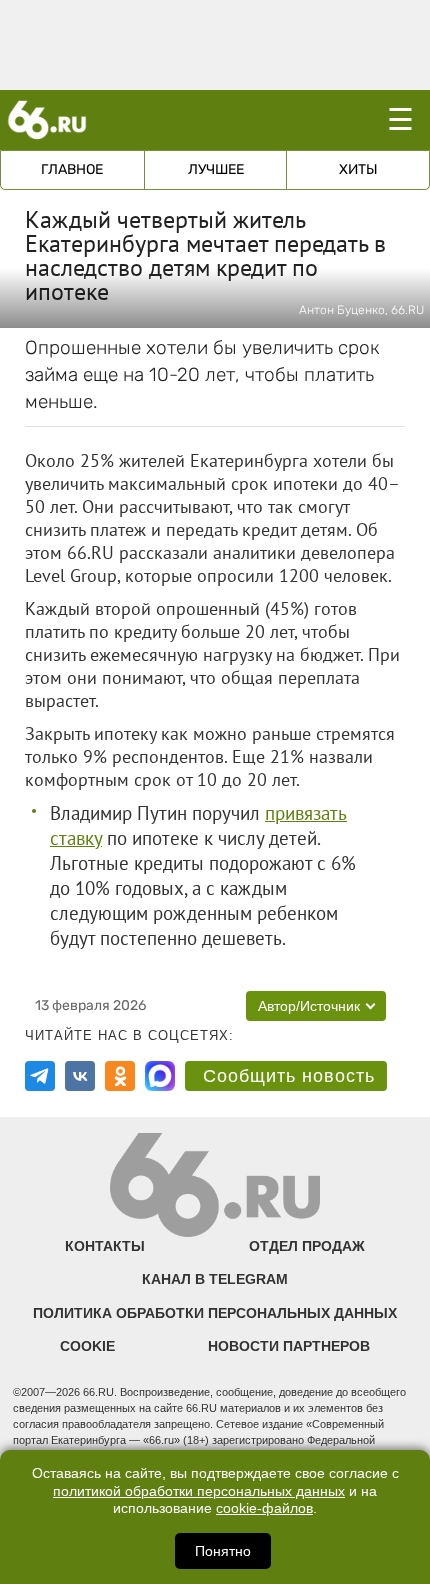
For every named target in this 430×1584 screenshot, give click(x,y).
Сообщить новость (289, 1076)
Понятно (223, 1551)
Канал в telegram (215, 1279)
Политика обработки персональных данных (215, 1313)
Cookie (87, 1346)
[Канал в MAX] (160, 1076)
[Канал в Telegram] (40, 1076)
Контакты (105, 1246)
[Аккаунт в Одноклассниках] (120, 1076)
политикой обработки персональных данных (199, 1491)
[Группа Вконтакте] (80, 1076)
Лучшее (216, 169)
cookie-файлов (264, 1508)
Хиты (358, 169)
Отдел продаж (307, 1246)
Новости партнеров (289, 1346)
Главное (72, 169)
